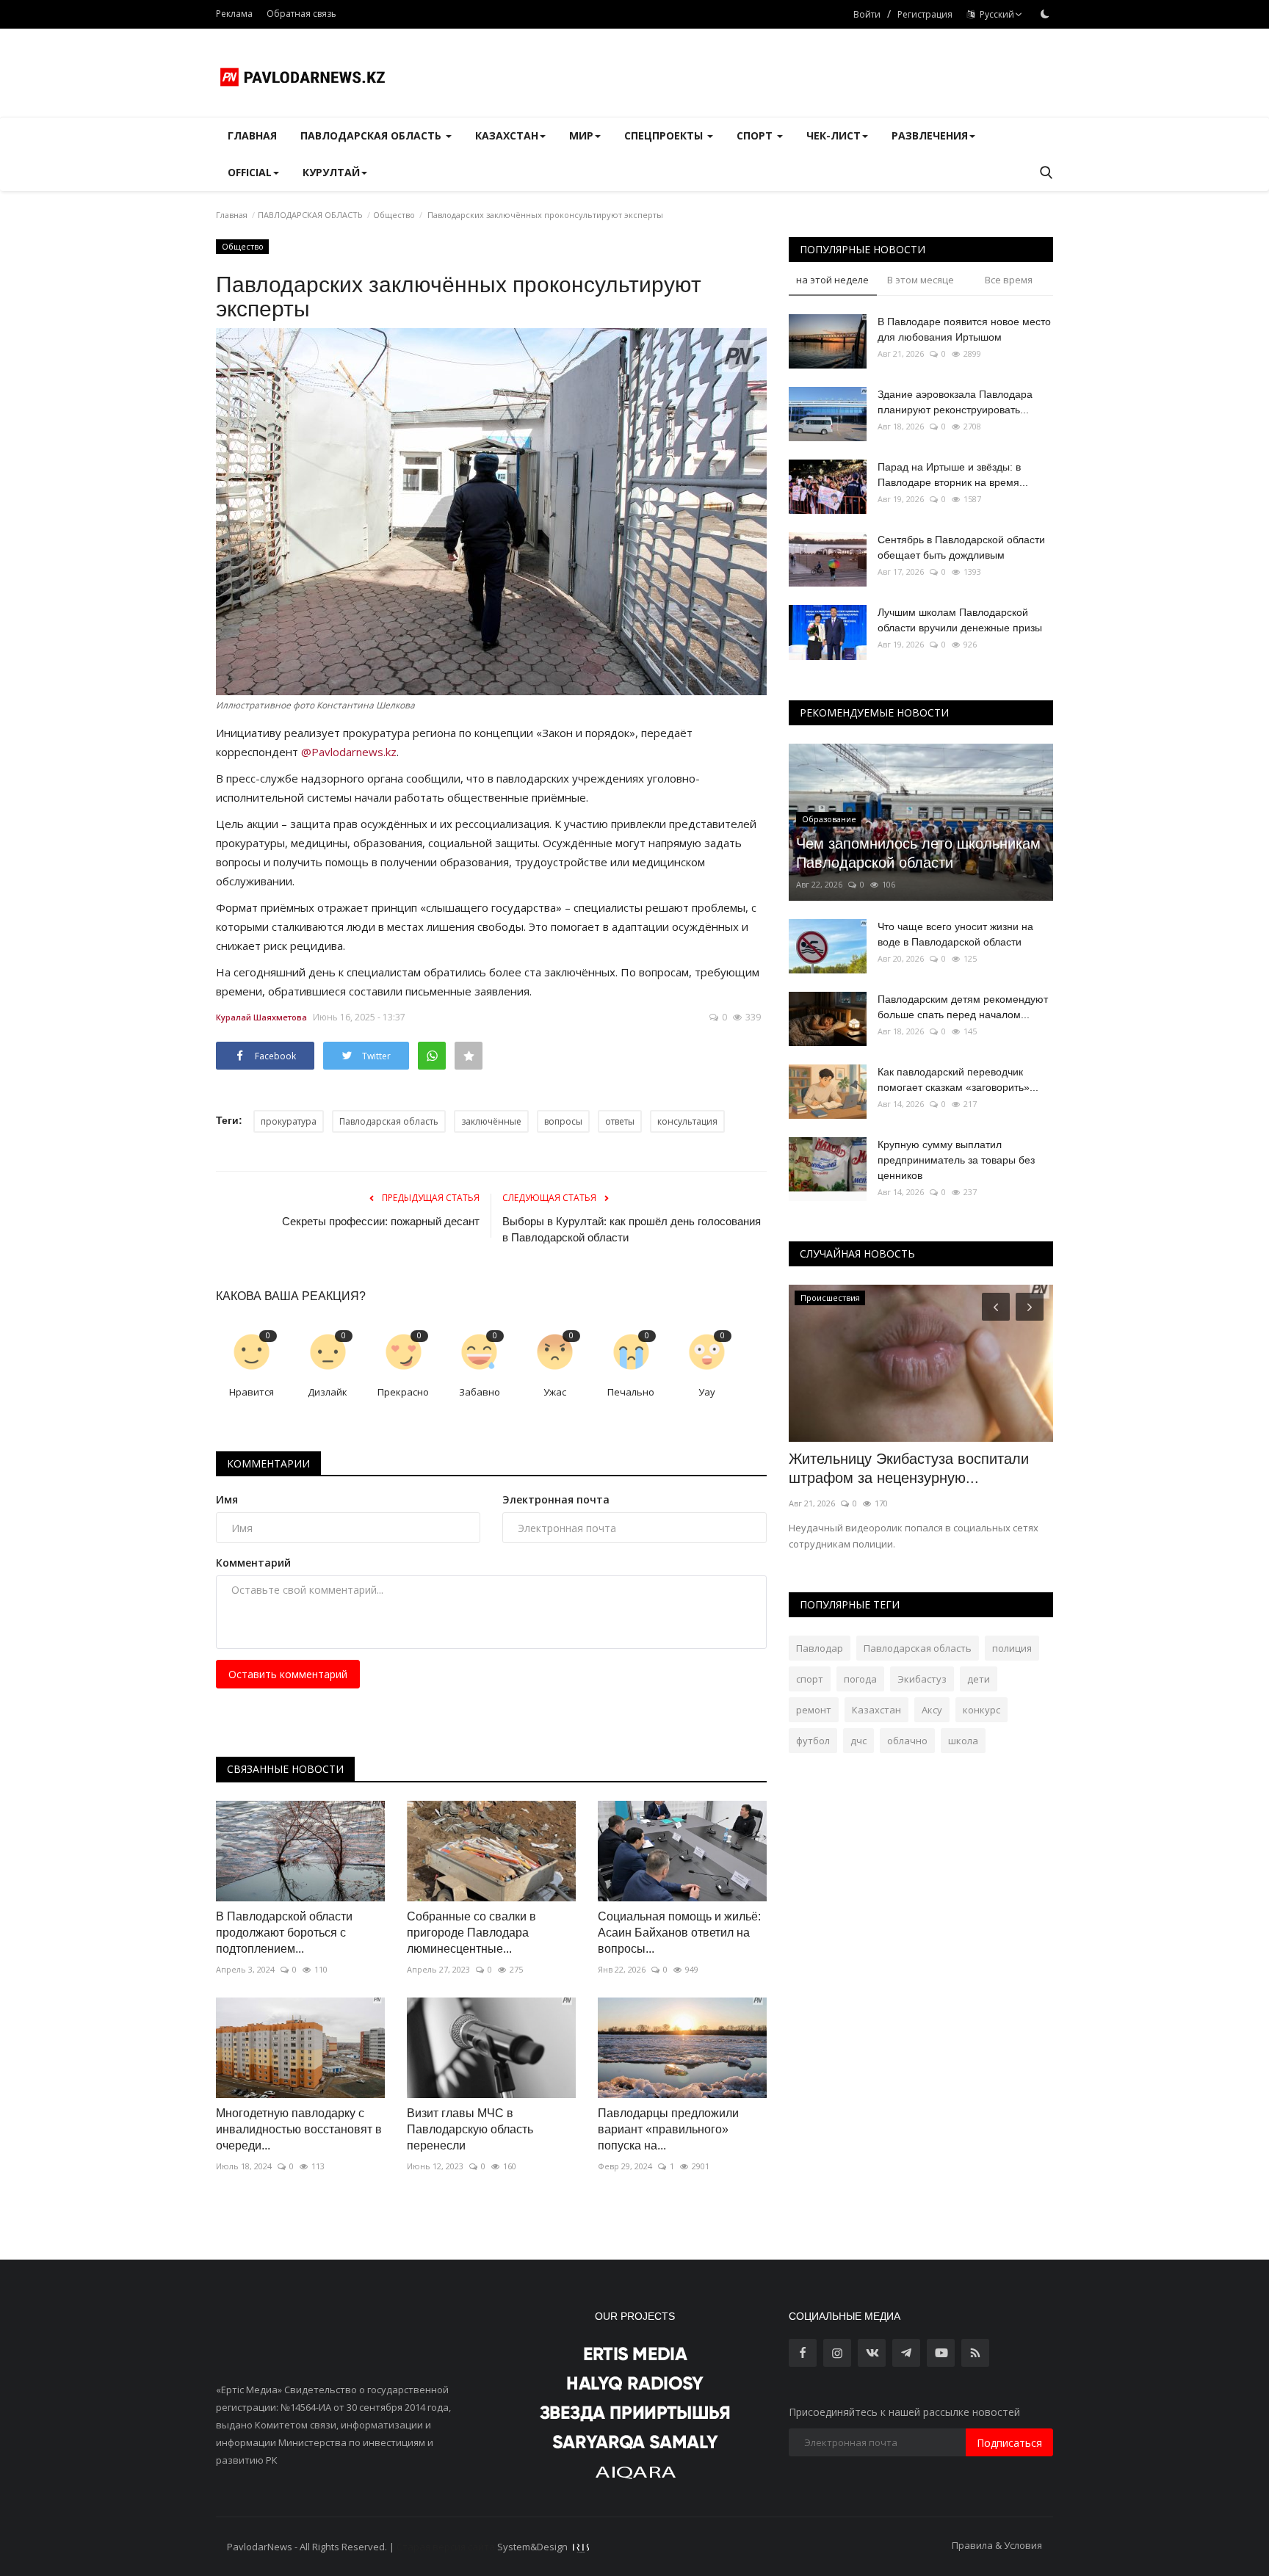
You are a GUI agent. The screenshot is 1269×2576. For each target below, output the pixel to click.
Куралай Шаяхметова (261, 1017)
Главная (252, 135)
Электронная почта (556, 1499)
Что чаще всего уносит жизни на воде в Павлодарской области (955, 934)
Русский (995, 14)
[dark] (1045, 14)
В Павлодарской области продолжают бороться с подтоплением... (284, 1933)
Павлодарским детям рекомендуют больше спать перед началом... (963, 1007)
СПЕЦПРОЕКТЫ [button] (665, 135)
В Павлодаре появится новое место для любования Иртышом (964, 329)
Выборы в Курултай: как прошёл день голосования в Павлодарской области (632, 1229)
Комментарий (253, 1563)
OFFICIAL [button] (250, 172)
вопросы (563, 1121)
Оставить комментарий (288, 1674)
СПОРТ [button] (756, 135)
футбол (813, 1741)
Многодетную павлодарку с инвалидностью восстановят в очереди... (299, 2129)
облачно (907, 1741)
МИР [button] (581, 135)
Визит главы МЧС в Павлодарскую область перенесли (470, 2129)
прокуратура (289, 1121)
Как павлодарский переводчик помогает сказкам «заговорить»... (958, 1080)
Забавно (480, 1392)
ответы (620, 1121)
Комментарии (268, 1463)
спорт (810, 1679)
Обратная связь (301, 14)
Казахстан (876, 1710)
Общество (394, 215)
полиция (1012, 1648)
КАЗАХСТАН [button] (507, 135)
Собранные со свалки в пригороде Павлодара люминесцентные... (471, 1933)
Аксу (932, 1710)
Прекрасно (403, 1392)
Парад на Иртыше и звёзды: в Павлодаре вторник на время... (953, 475)
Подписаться (1009, 2443)
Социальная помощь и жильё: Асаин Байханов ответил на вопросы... (679, 1933)
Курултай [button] (331, 172)
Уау (707, 1392)
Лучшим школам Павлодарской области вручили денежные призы (960, 620)
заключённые (491, 1121)
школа (963, 1741)
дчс (858, 1741)
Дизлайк (328, 1392)
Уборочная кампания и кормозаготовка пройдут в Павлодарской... (878, 1478)
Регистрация (925, 14)
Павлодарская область (389, 1121)
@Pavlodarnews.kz (349, 752)
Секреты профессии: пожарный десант (381, 1221)
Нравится (252, 1392)
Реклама (234, 14)
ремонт (814, 1710)
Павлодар (820, 1648)
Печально (631, 1392)
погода (860, 1679)
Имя (227, 1499)
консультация (687, 1121)
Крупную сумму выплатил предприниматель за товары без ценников (956, 1160)
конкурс (981, 1710)
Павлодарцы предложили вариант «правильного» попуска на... (668, 2129)
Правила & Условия (997, 2545)
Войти (867, 14)
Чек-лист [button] (834, 135)
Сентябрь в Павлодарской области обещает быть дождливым (961, 547)
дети (979, 1679)
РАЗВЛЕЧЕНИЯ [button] (930, 135)
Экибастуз (922, 1679)
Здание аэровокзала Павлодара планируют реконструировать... (955, 402)
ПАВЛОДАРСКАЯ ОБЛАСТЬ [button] (372, 135)
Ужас (555, 1392)
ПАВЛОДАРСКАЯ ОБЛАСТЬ (310, 215)
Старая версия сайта (446, 2547)
